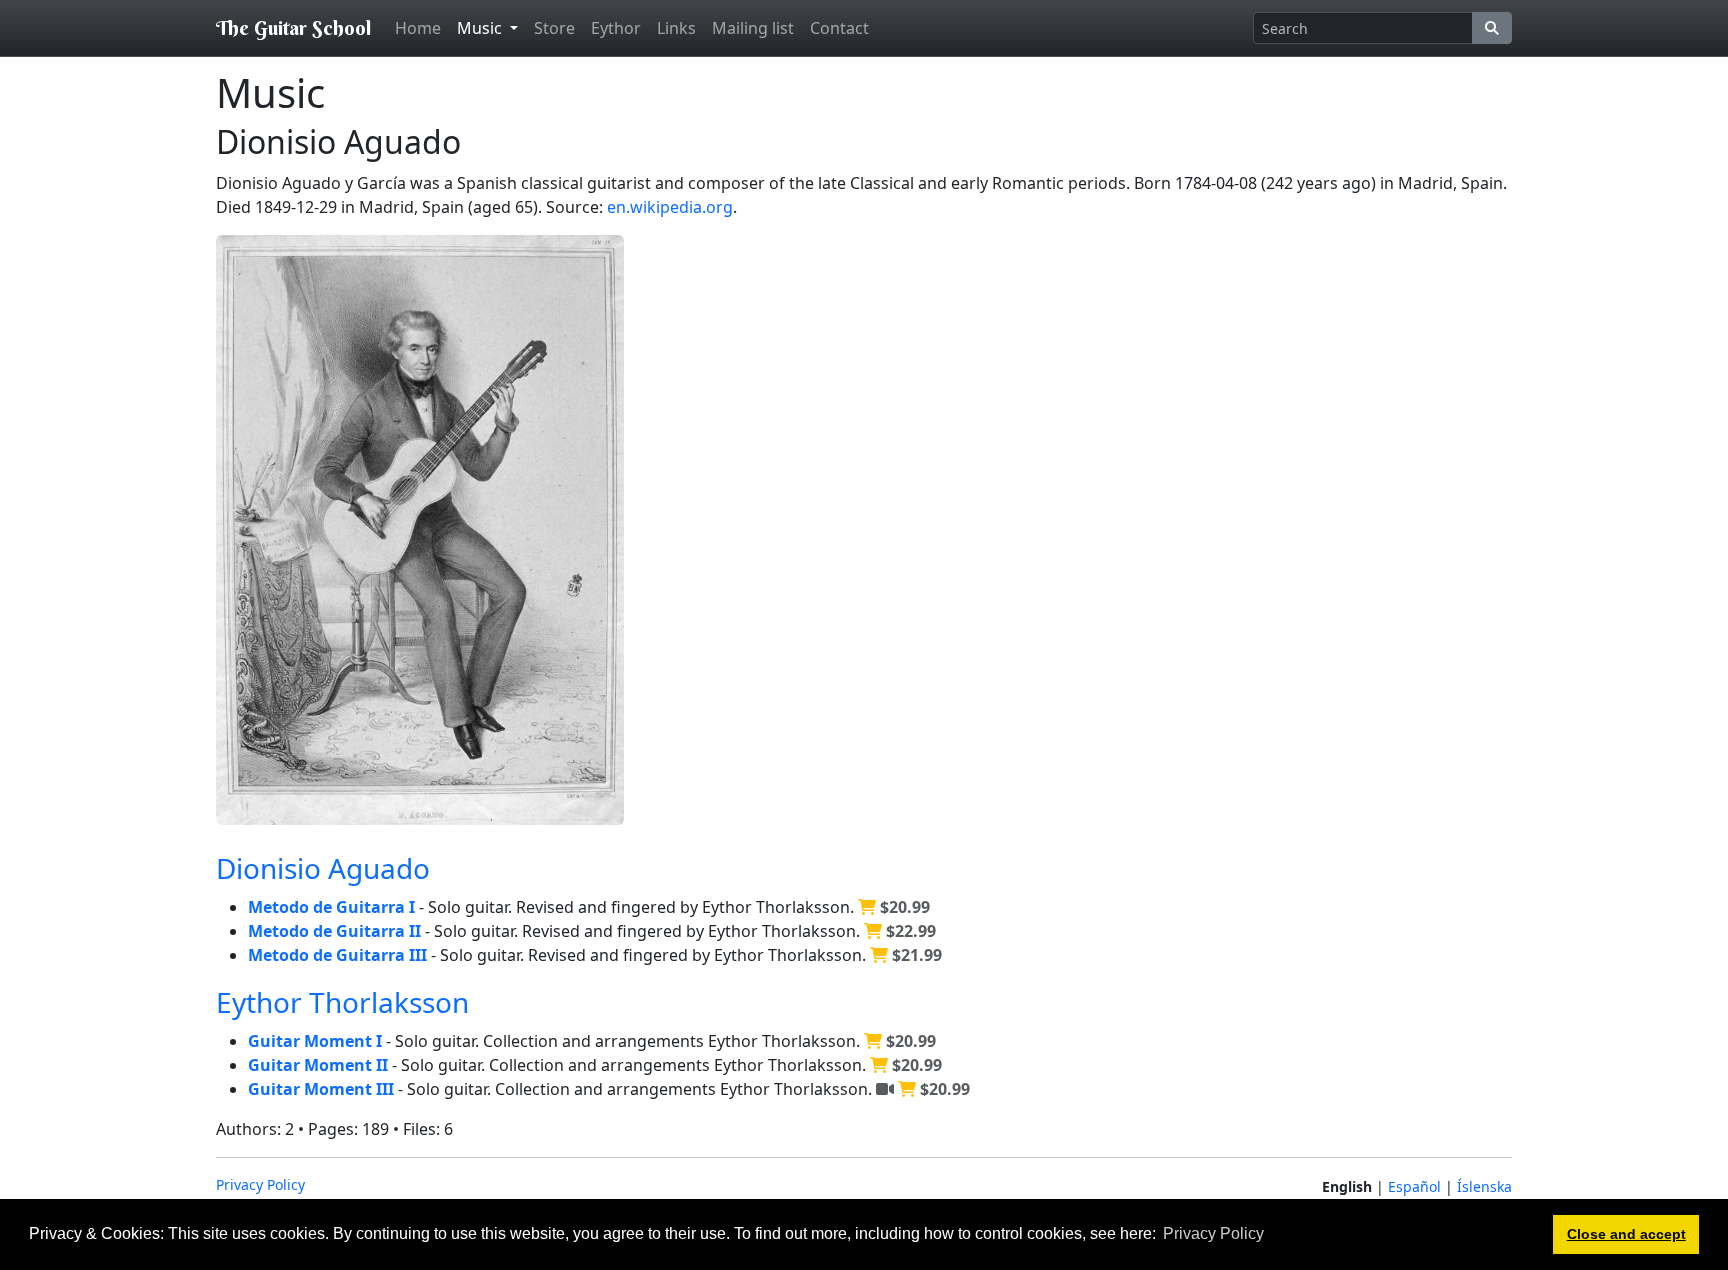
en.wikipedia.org (670, 207)
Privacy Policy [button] (1213, 1233)
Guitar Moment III (321, 1089)
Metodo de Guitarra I (331, 907)
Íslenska (1484, 1186)
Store (554, 28)
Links (676, 28)
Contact (839, 28)
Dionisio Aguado (323, 868)
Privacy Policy (260, 1184)
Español (1414, 1186)
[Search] (1492, 28)
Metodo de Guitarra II (334, 931)
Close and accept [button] (1626, 1234)
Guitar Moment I (315, 1041)
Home (418, 28)
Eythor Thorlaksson (342, 1002)
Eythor (616, 28)
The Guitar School (293, 27)
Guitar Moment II (318, 1065)
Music (481, 28)
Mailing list (753, 28)
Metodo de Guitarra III (337, 955)
